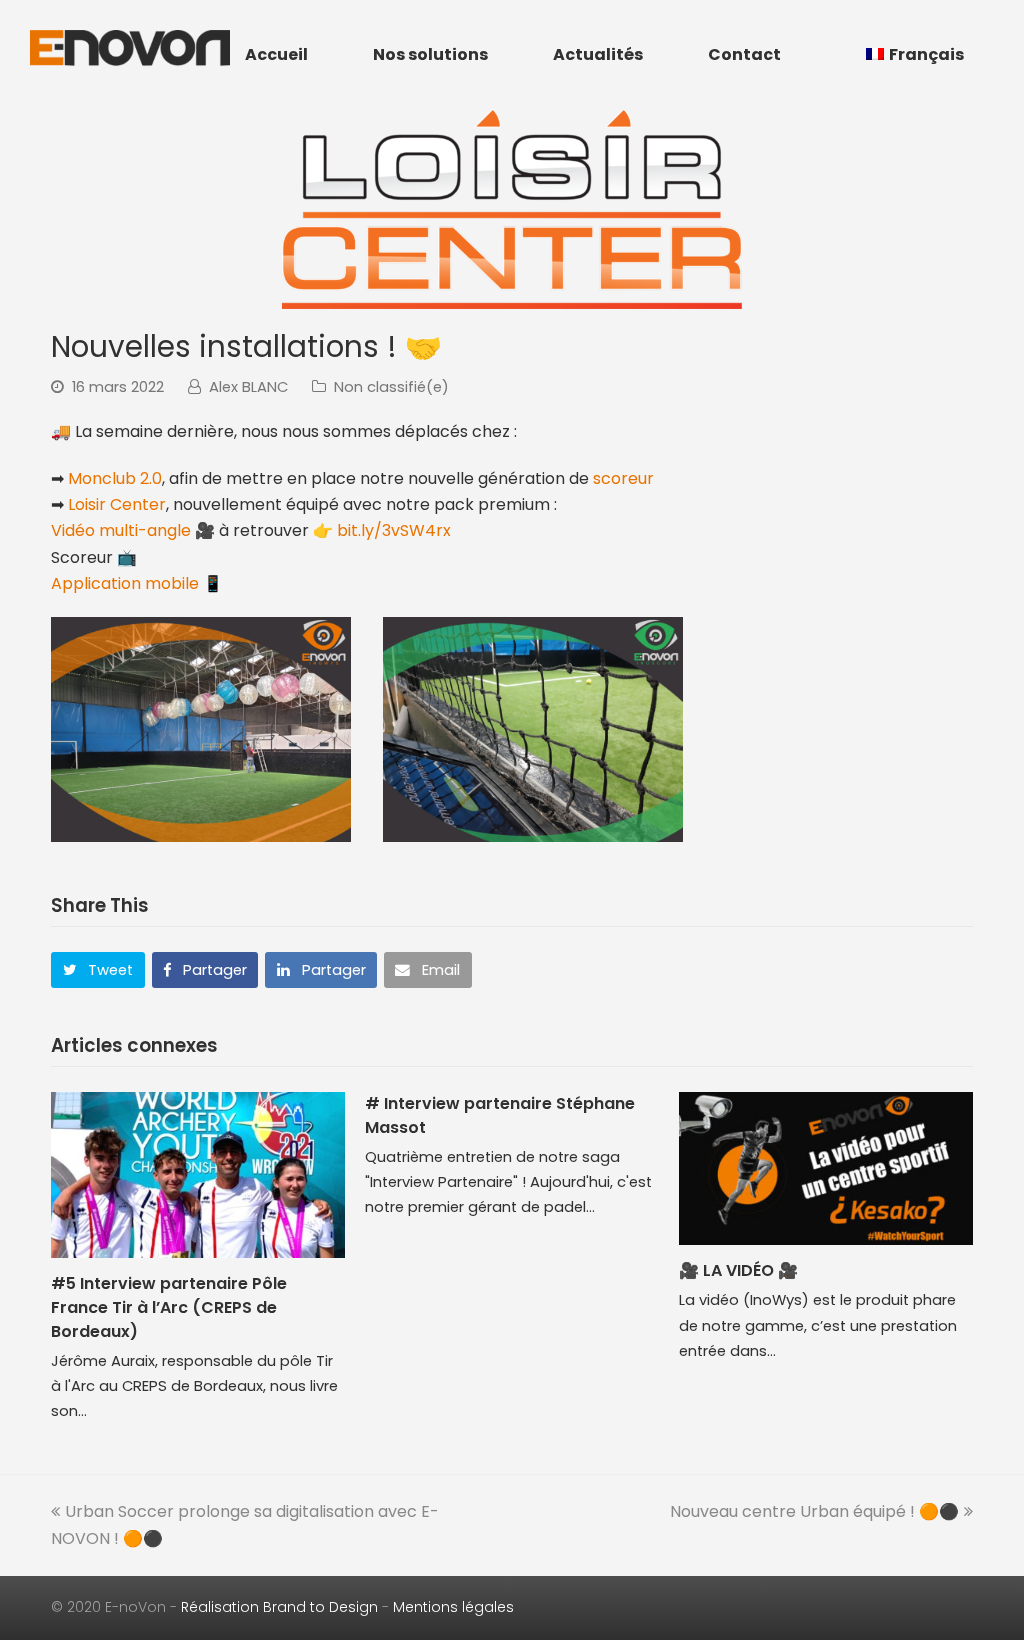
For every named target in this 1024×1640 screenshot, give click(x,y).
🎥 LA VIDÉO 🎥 (738, 1270)
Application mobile (125, 583)
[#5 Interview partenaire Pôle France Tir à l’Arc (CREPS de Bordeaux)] (198, 1175)
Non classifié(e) (391, 387)
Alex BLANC (248, 387)
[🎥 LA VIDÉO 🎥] (826, 1169)
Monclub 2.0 (115, 478)
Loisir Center (117, 504)
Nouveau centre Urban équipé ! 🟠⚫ (814, 1511)
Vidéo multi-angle (121, 530)
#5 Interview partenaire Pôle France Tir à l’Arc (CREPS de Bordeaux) (169, 1307)
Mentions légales (453, 1607)
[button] (98, 970)
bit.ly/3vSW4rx (394, 530)
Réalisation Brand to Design (279, 1607)
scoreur (623, 478)
